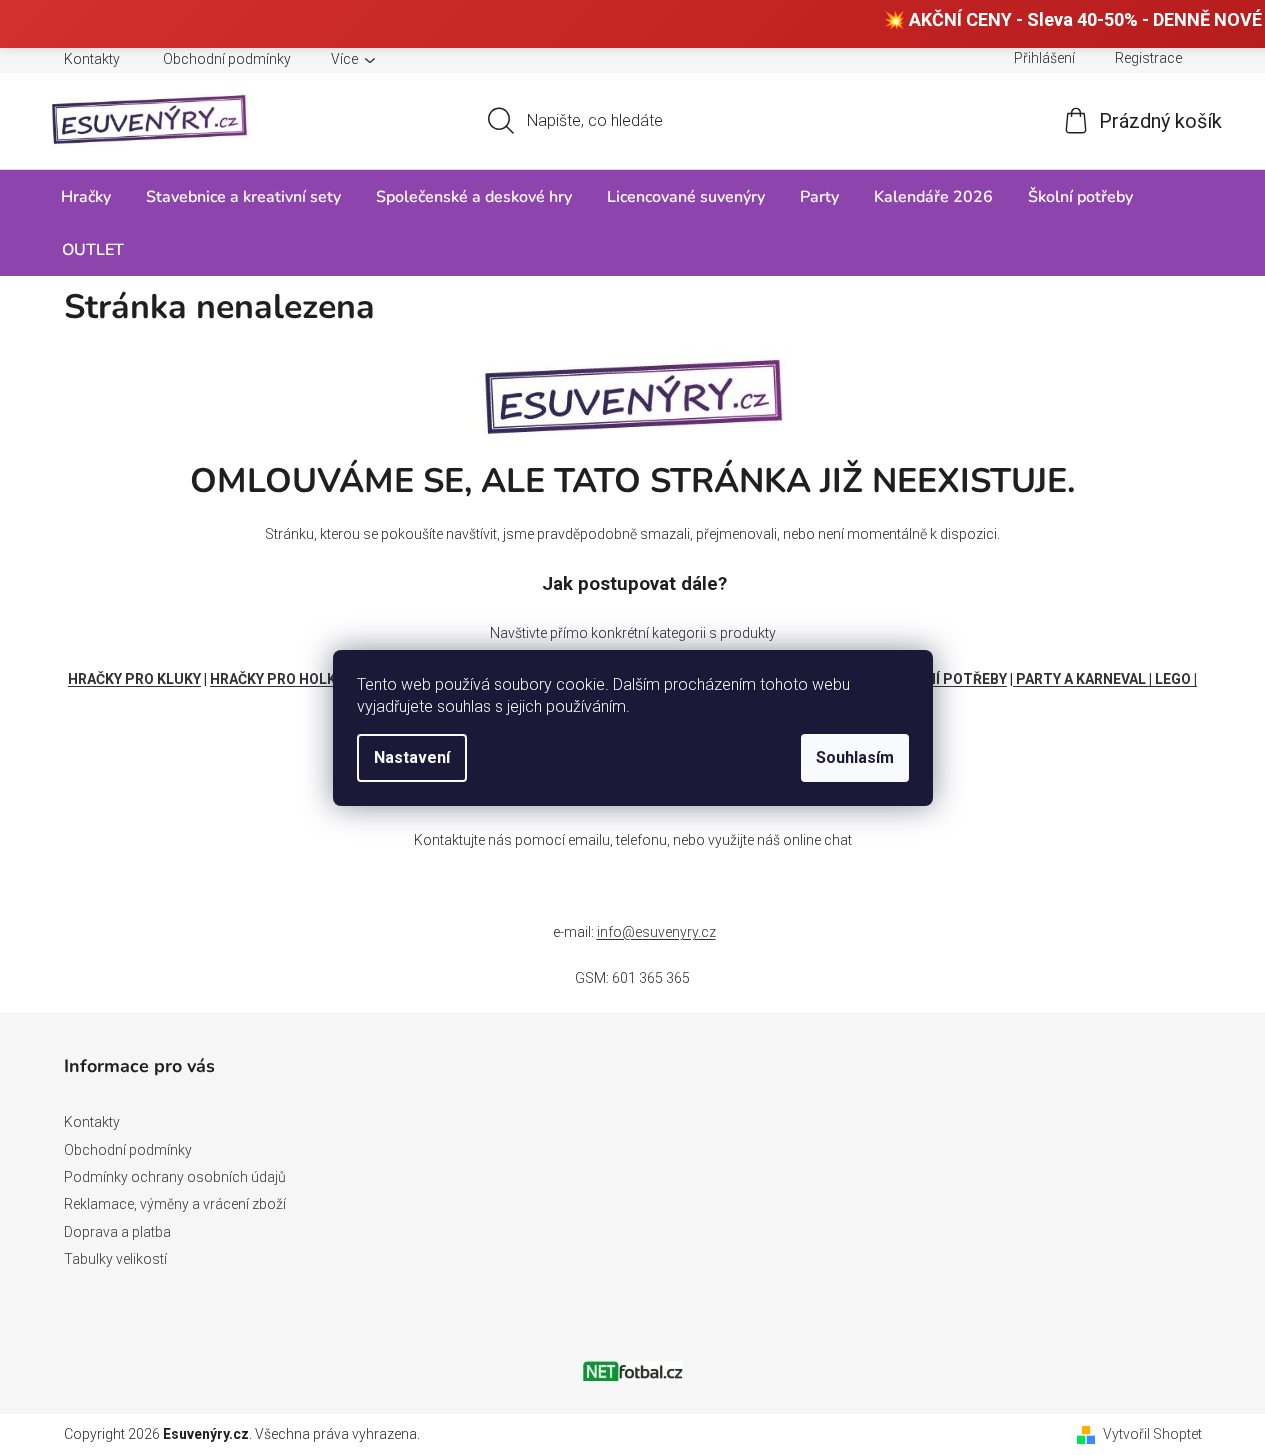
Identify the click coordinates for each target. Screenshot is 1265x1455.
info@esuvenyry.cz (656, 932)
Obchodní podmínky (227, 59)
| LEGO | (1173, 679)
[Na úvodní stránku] (633, 392)
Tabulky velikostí (115, 1259)
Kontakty (92, 59)
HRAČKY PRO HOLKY (277, 679)
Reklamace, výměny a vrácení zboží (175, 1204)
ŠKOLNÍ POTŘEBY (948, 679)
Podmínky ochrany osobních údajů (175, 1177)
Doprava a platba (117, 1232)
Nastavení (412, 757)
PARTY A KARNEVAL (1081, 679)
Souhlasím (855, 757)
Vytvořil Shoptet (1152, 1434)
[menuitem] (86, 196)
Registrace (1148, 58)
